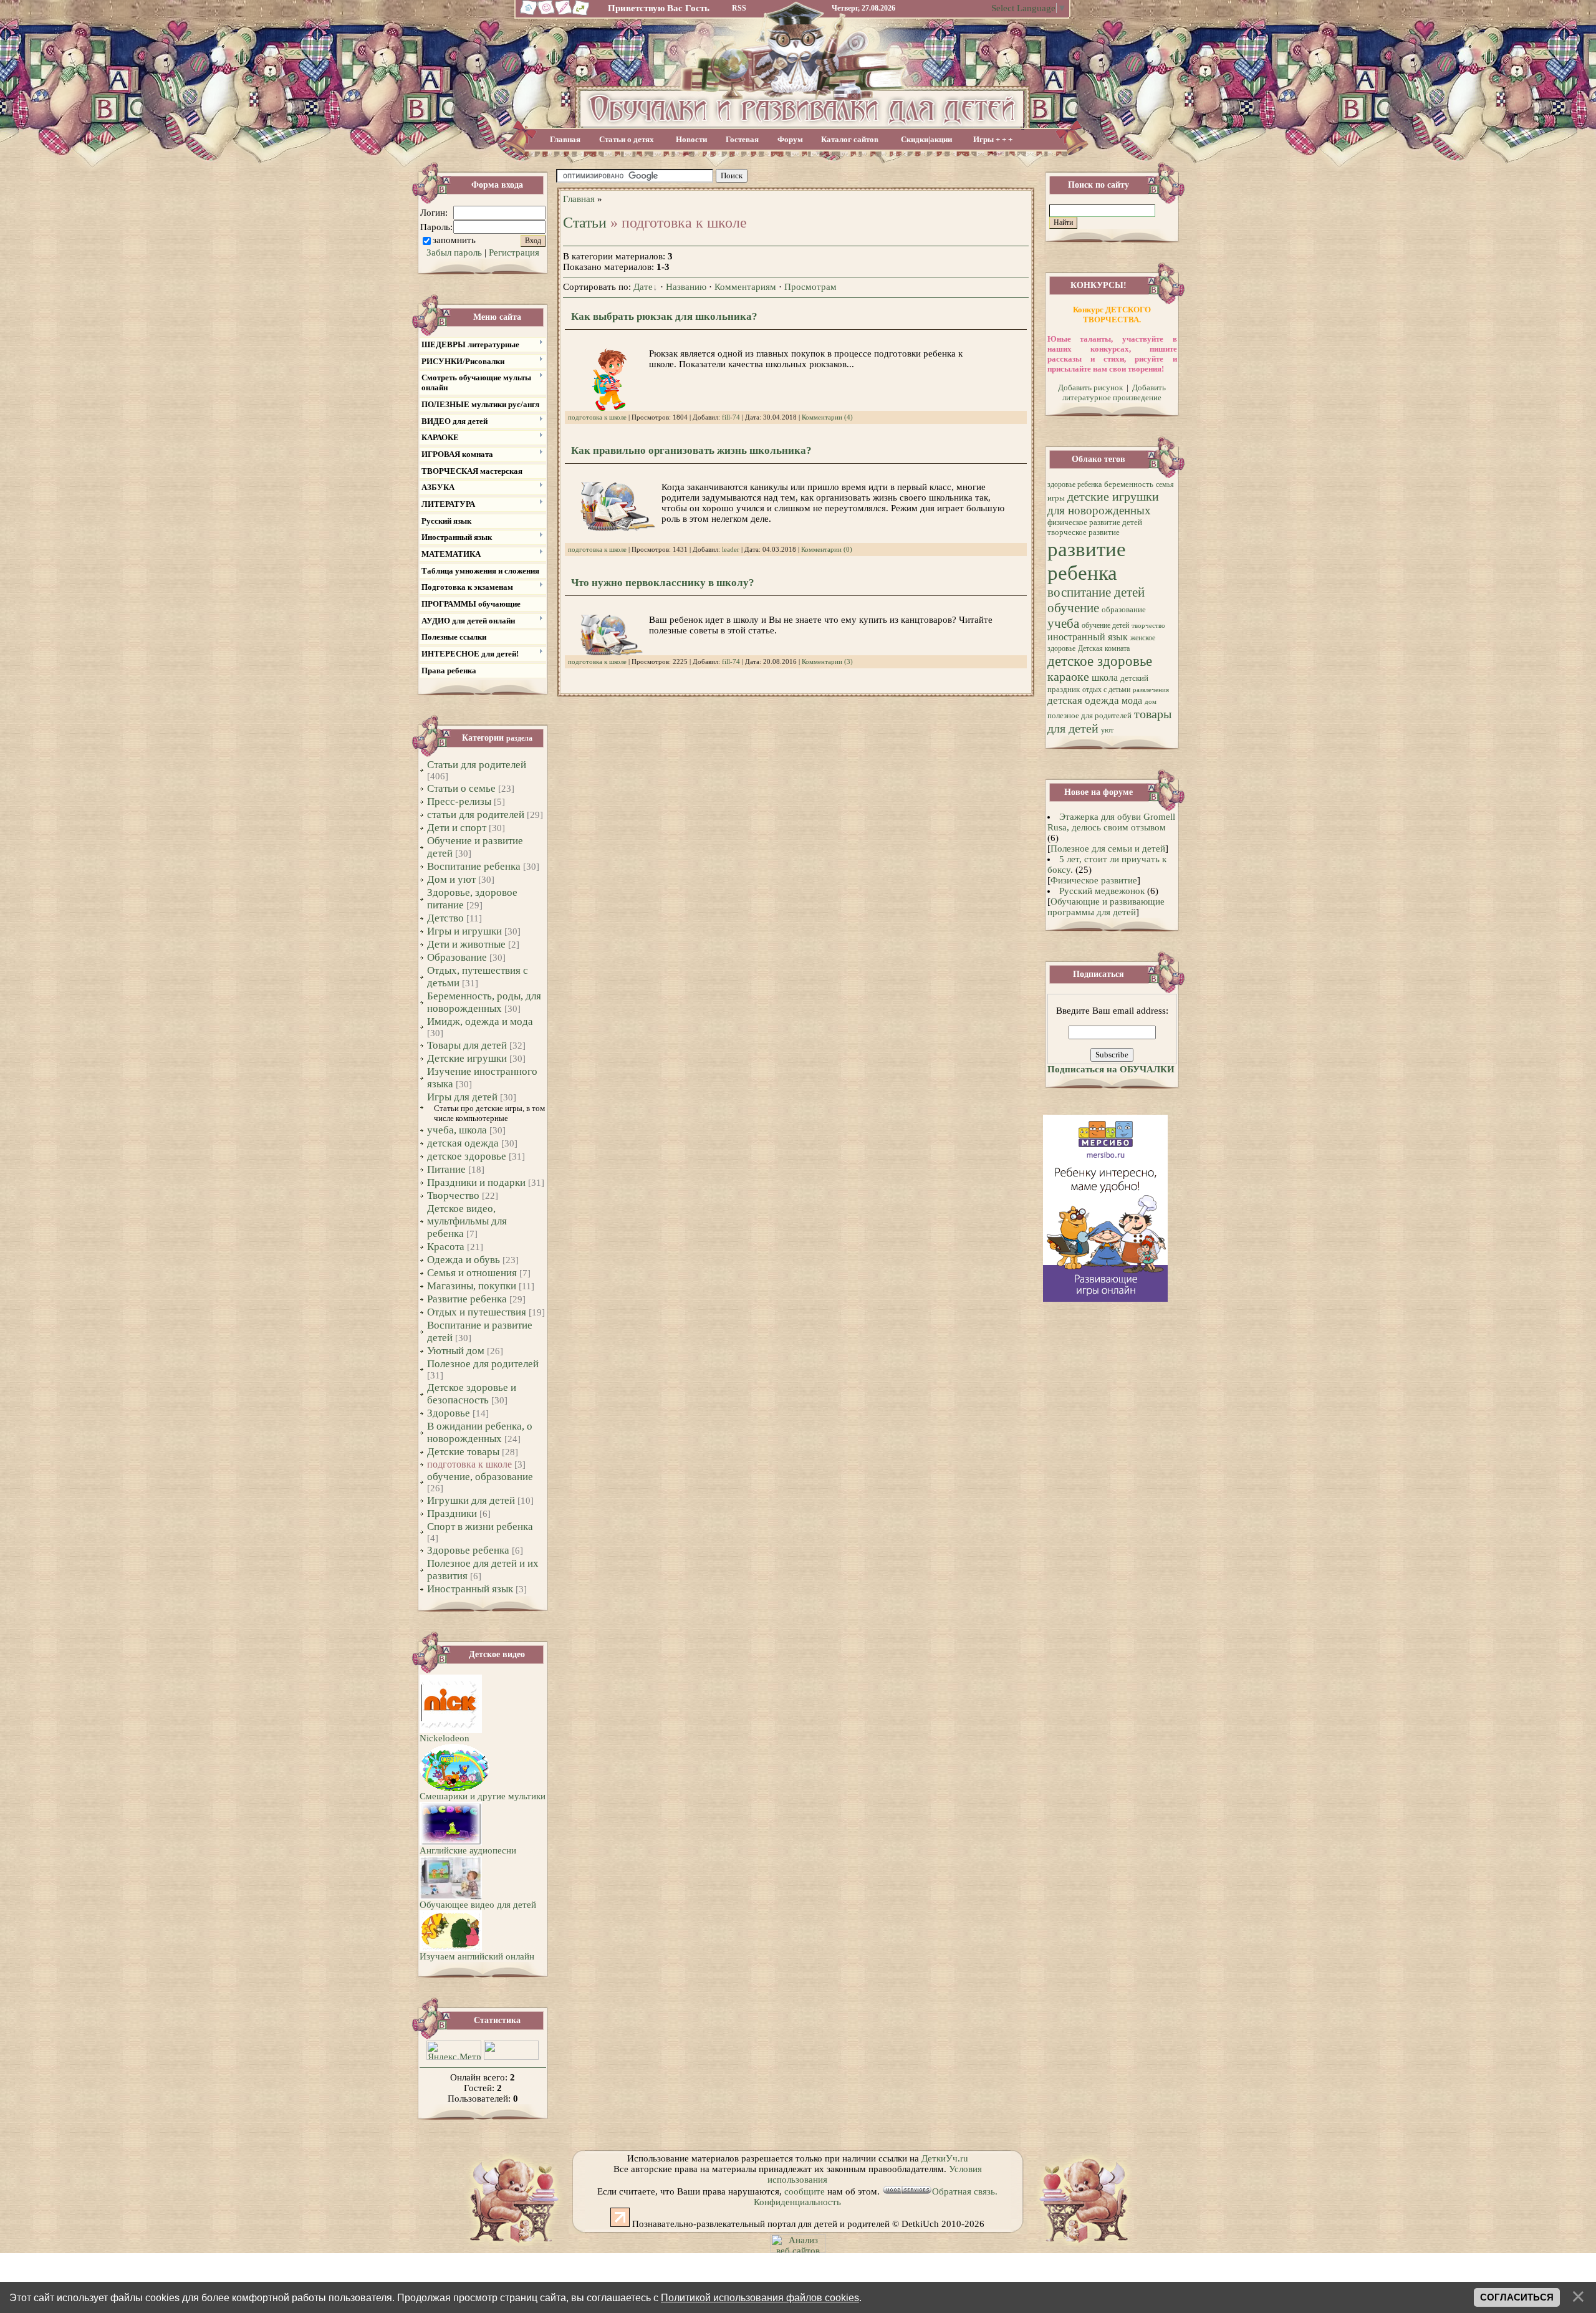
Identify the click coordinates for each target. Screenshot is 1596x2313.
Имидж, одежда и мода (480, 1022)
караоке (1068, 676)
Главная (565, 139)
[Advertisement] (891, 176)
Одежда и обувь (464, 1260)
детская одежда (463, 1143)
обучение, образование (480, 1477)
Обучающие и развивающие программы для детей (1106, 907)
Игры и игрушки (464, 931)
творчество (1148, 626)
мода (1132, 700)
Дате (643, 287)
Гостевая (742, 139)
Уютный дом (456, 1351)
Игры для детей (462, 1097)
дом (1151, 702)
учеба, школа (457, 1130)
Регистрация (514, 252)
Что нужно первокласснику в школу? (663, 583)
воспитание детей (1096, 592)
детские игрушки (1113, 496)
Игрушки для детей (471, 1500)
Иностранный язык (470, 1589)
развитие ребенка (1087, 561)
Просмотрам (810, 287)
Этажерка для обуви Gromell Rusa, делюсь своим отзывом (1112, 822)
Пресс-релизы (459, 801)
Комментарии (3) (827, 662)
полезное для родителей (1089, 715)
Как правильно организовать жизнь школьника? (691, 450)
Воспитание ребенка (474, 866)
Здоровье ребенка (468, 1550)
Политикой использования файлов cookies (760, 2297)
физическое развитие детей (1095, 522)
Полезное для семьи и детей (1108, 849)
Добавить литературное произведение (1114, 392)
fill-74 (731, 417)
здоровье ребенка (1074, 484)
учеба (1063, 623)
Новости (691, 139)
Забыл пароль (454, 252)
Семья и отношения (472, 1273)
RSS (739, 8)
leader (731, 550)
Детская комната (1104, 648)
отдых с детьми (1106, 690)
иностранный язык (1088, 637)
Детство (445, 918)
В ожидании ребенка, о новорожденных (480, 1432)
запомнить (454, 240)
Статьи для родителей (477, 765)
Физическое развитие (1094, 880)
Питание (446, 1169)
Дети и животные (466, 944)
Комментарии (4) (827, 417)
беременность (1129, 484)
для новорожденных (1099, 510)
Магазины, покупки (472, 1286)
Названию (686, 287)
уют (1107, 730)
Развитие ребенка (467, 1299)
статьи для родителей (476, 815)
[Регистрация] (564, 14)
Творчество (453, 1195)
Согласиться (1517, 2297)
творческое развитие (1084, 532)
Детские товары (463, 1452)
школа (1105, 677)
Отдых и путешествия (477, 1312)
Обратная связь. (965, 2191)
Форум (790, 139)
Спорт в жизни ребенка (480, 1527)
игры (1056, 498)
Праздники (452, 1513)
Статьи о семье (461, 788)
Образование (457, 957)
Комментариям (745, 287)
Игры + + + (993, 139)
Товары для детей (467, 1045)
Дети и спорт (457, 828)
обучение (1073, 608)
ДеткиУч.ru (945, 2158)
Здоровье (449, 1413)
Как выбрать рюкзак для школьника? (664, 316)
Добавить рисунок (1090, 387)
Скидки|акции (926, 139)
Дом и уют (451, 879)
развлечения (1151, 690)
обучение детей (1105, 625)
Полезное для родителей (483, 1364)
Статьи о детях (627, 139)
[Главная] (527, 14)
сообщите (805, 2191)
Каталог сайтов (850, 139)
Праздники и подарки (476, 1182)
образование (1124, 609)
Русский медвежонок (1102, 891)
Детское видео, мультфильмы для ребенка (467, 1221)
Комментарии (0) (827, 550)
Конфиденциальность (797, 2202)
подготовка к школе (469, 1464)
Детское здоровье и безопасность (472, 1394)
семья (1165, 484)
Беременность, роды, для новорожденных (484, 1002)
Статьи (585, 223)
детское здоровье (467, 1156)
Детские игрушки (467, 1058)
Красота (446, 1247)
